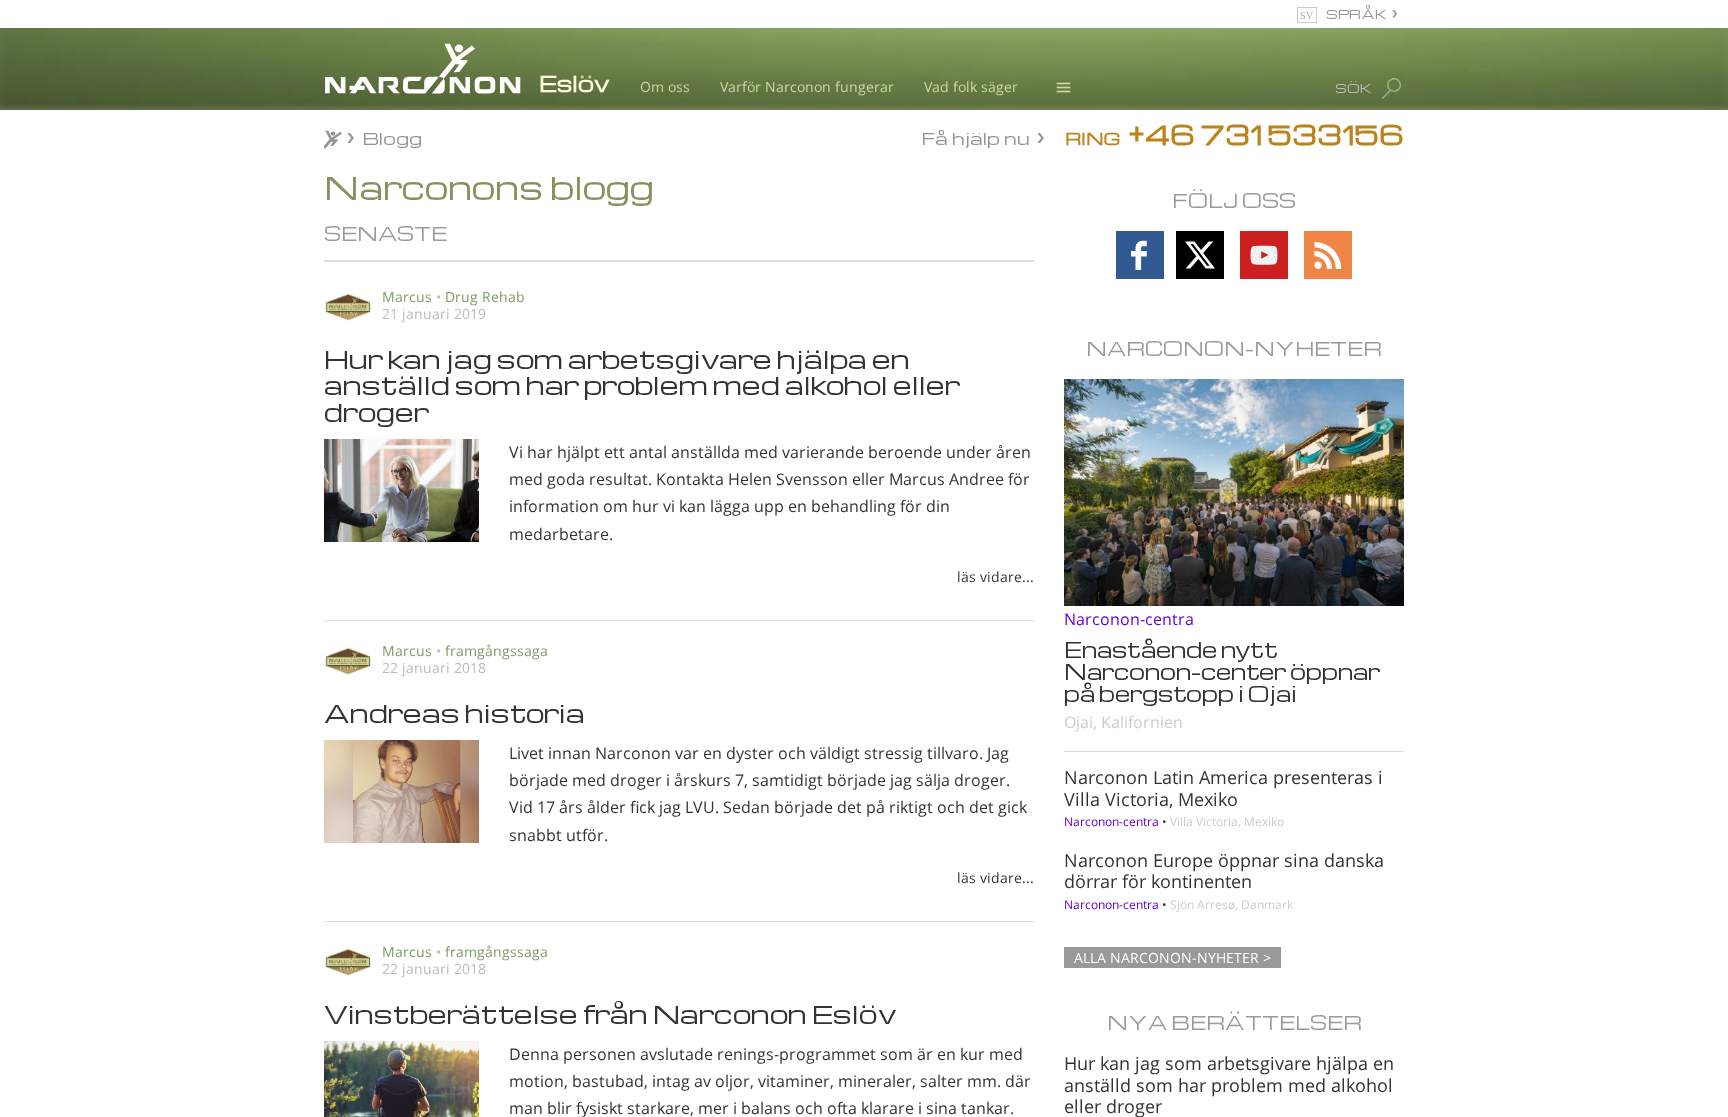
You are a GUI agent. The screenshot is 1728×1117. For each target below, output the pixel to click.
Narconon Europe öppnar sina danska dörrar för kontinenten (1224, 871)
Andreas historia (454, 712)
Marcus (407, 296)
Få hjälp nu (976, 136)
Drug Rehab (485, 296)
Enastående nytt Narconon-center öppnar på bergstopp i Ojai (1222, 671)
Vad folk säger (971, 86)
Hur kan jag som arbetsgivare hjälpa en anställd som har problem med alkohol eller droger (642, 384)
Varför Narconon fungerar (807, 86)
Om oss (665, 86)
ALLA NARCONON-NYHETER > (1172, 957)
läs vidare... (995, 576)
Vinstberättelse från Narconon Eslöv (610, 1013)
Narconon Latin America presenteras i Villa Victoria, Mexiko (1223, 788)
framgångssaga (496, 650)
